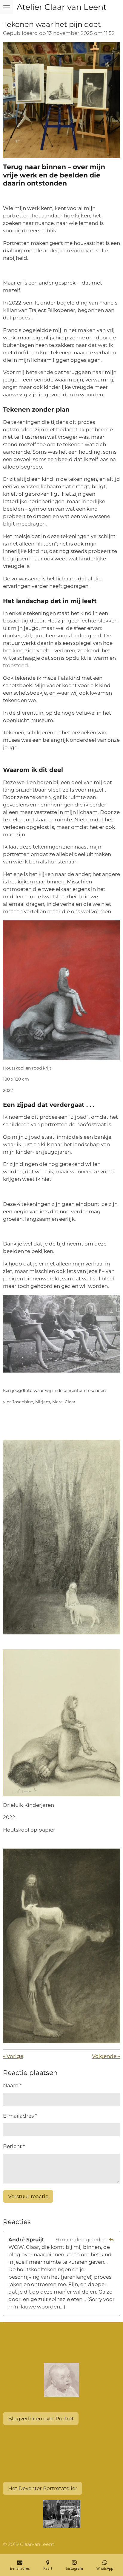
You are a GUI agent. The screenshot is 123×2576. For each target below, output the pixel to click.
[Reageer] (111, 2240)
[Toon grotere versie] (61, 100)
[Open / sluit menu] (7, 7)
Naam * (12, 2085)
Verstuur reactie (28, 2196)
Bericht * (14, 2146)
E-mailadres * (20, 2116)
